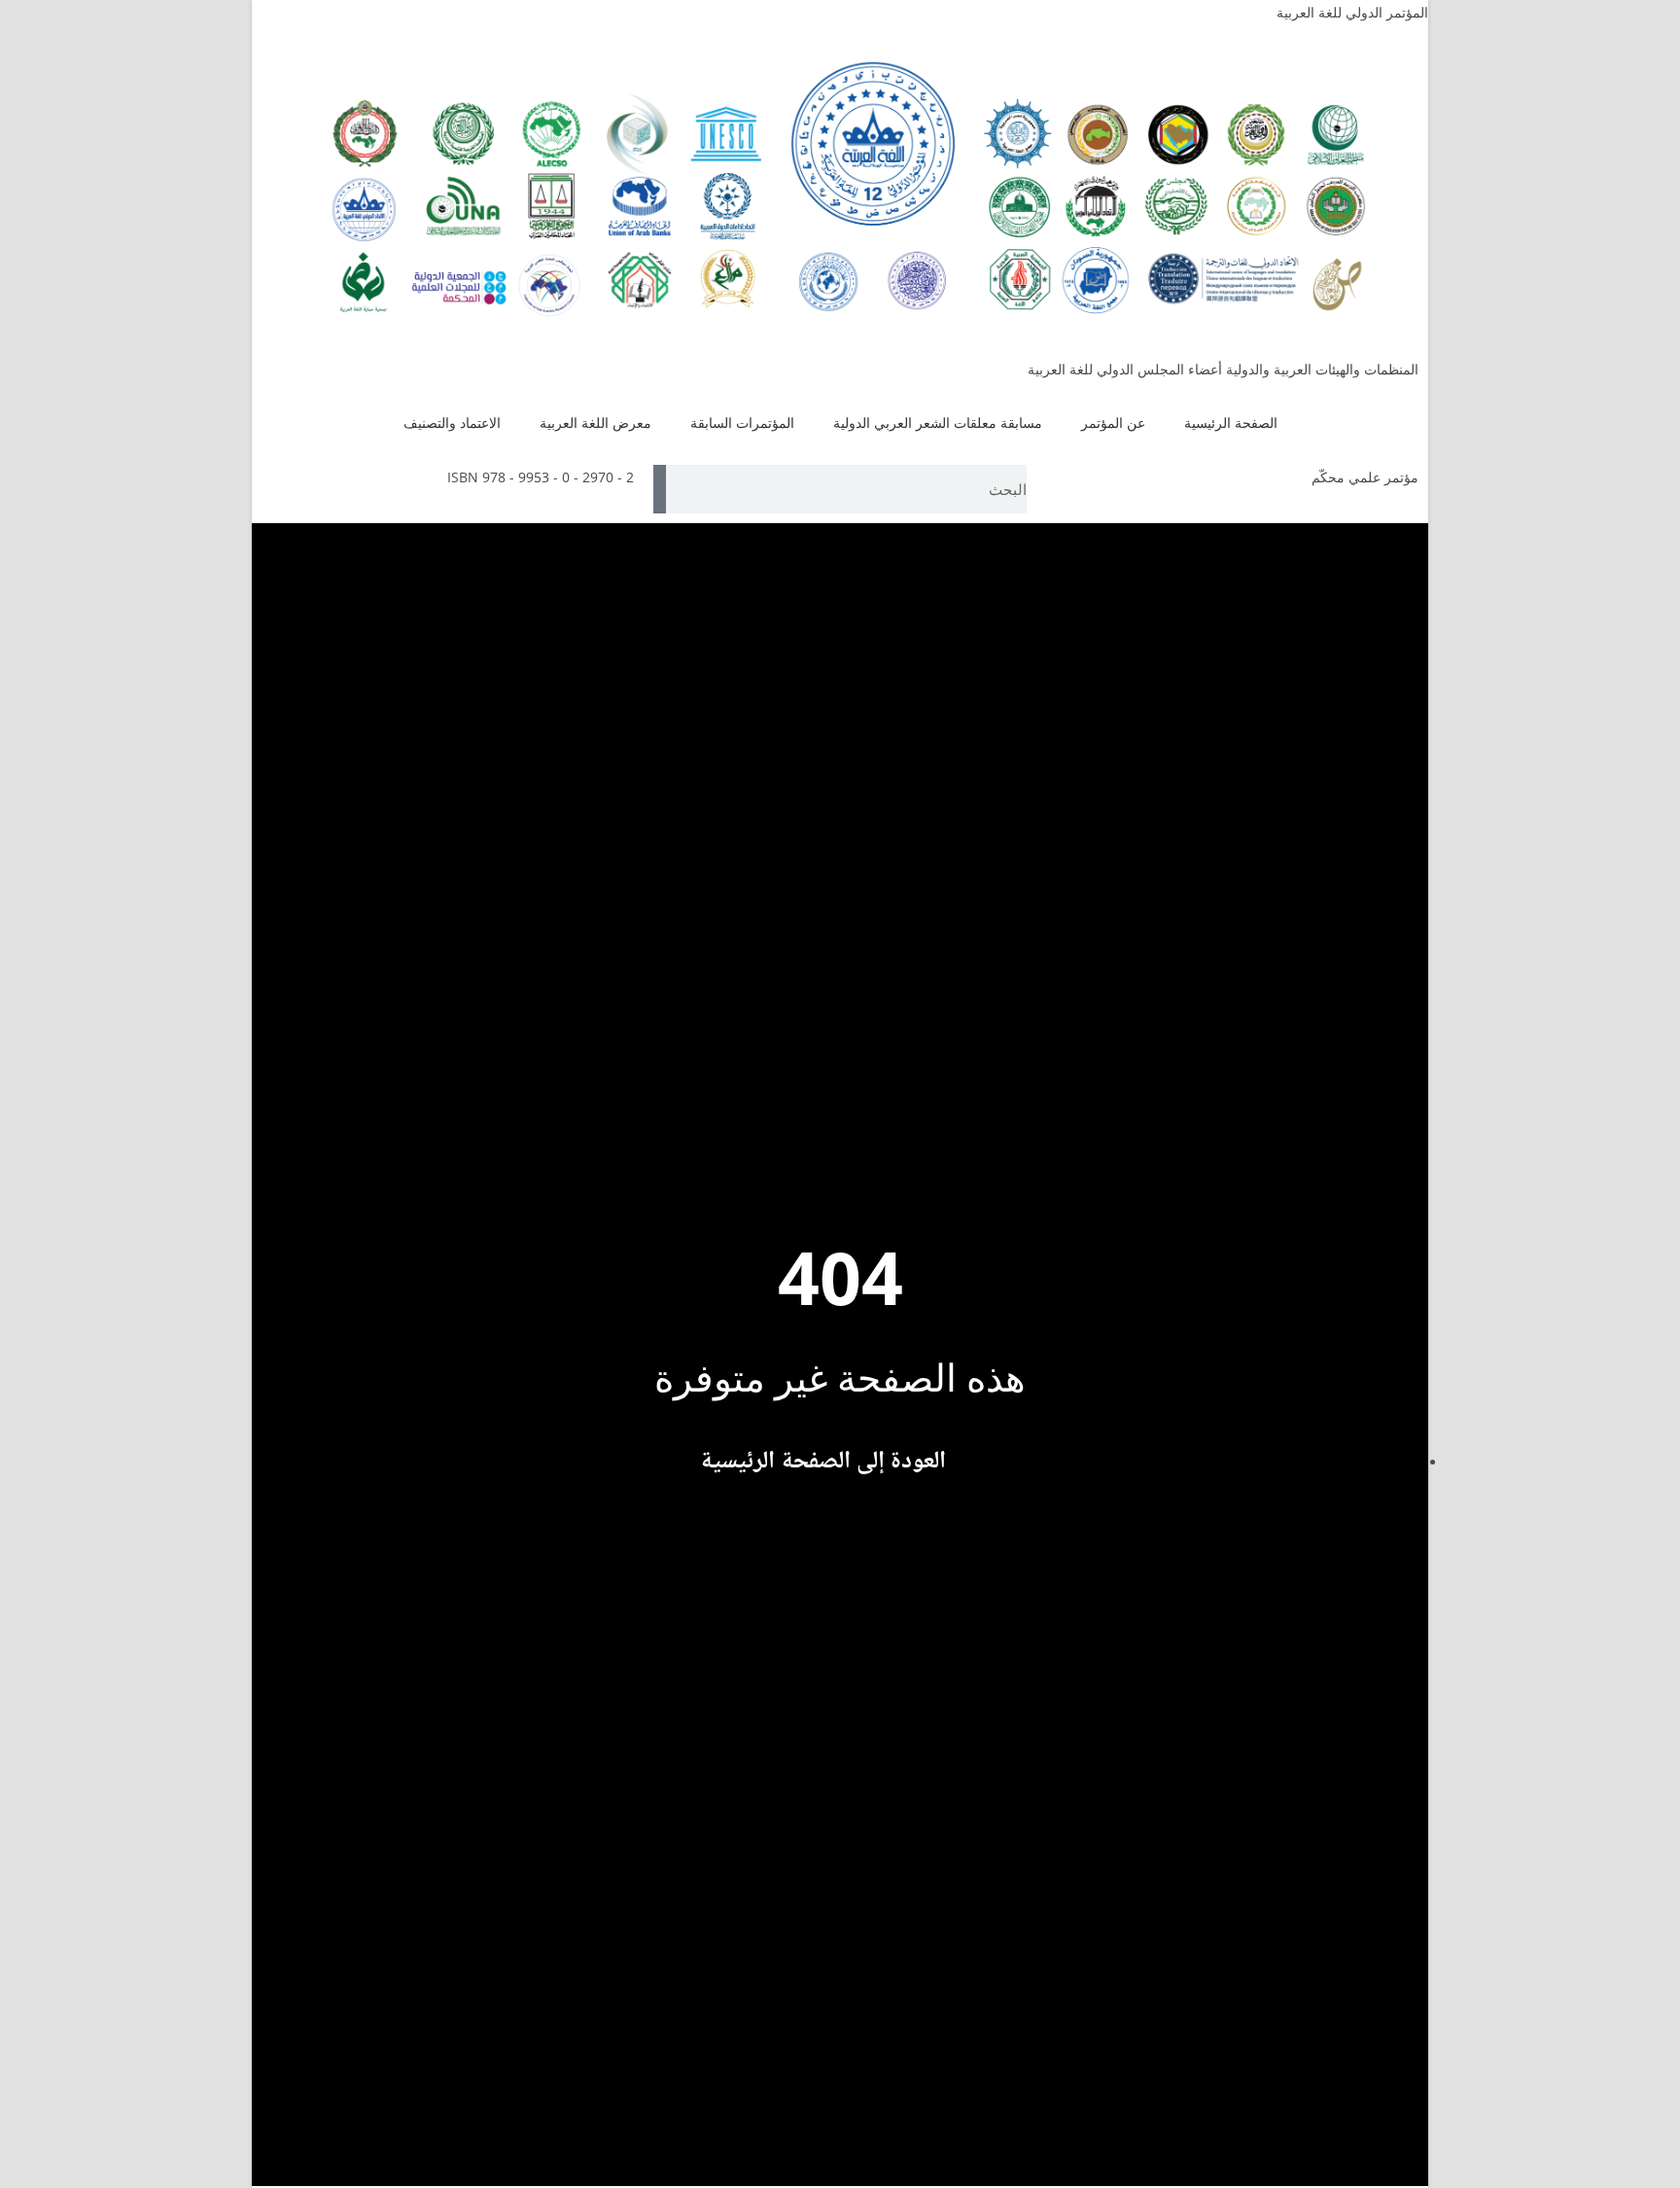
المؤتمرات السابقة (742, 423)
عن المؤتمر (1113, 423)
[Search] (660, 489)
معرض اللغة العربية (595, 423)
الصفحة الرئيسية (1231, 423)
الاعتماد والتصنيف (452, 423)
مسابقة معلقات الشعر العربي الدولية (938, 423)
